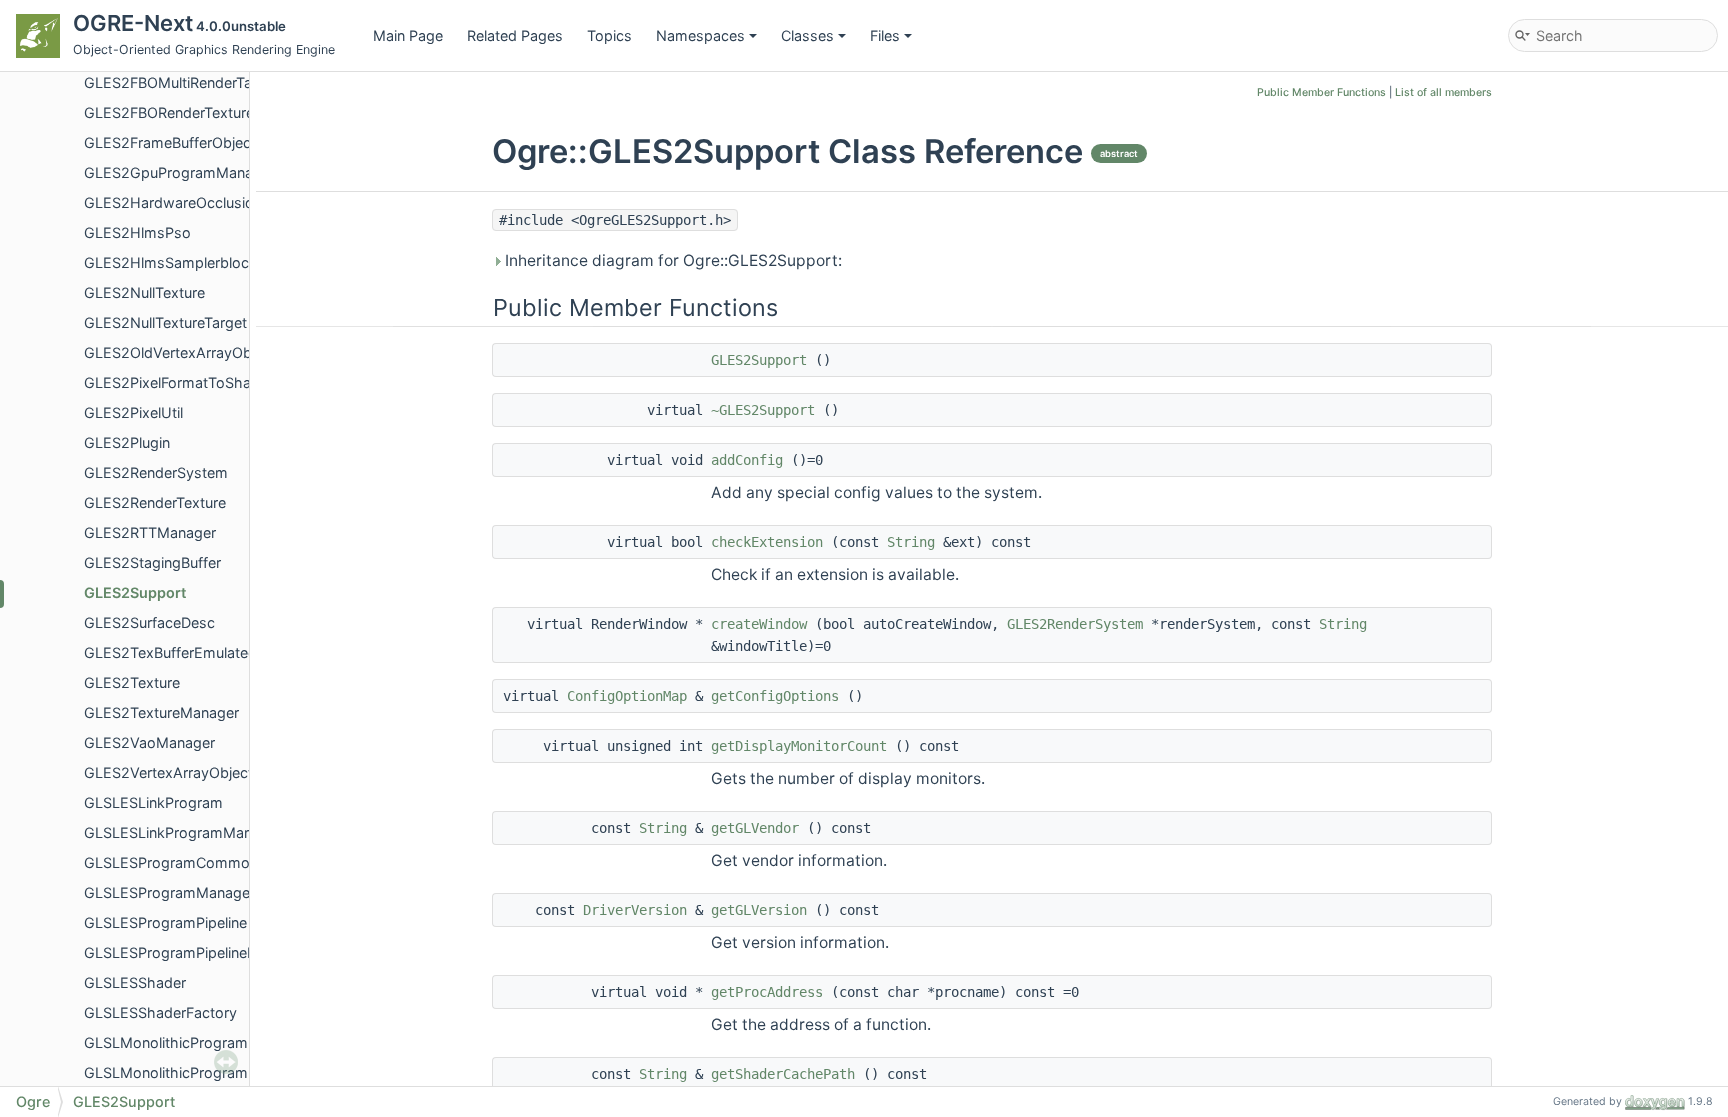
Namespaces (700, 35)
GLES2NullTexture (144, 292)
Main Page (408, 35)
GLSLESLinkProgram (153, 802)
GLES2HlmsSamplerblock (170, 262)
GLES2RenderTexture (155, 502)
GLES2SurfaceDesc (149, 622)
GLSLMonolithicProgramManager (195, 1072)
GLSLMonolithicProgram (166, 1042)
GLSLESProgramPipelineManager (195, 952)
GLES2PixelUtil (133, 412)
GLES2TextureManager (161, 712)
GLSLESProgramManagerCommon (200, 892)
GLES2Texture (132, 682)
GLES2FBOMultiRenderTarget (181, 82)
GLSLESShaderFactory (160, 1012)
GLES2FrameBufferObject (170, 142)
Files (885, 35)
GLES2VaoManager (149, 742)
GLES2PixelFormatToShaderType (194, 382)
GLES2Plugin (127, 442)
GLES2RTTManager (150, 532)
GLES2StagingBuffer (152, 562)
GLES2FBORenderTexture (169, 112)
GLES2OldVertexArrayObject (180, 352)
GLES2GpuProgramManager (179, 172)
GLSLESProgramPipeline (165, 922)
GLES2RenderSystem (156, 472)
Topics (609, 35)
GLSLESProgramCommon (171, 862)
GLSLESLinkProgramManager (183, 832)
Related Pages (515, 35)
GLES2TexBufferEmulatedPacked (195, 652)
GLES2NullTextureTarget (165, 322)
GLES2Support (135, 592)
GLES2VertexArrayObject (168, 772)
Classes (807, 35)
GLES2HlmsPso (137, 232)
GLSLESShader (135, 982)
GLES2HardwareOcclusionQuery (193, 202)
